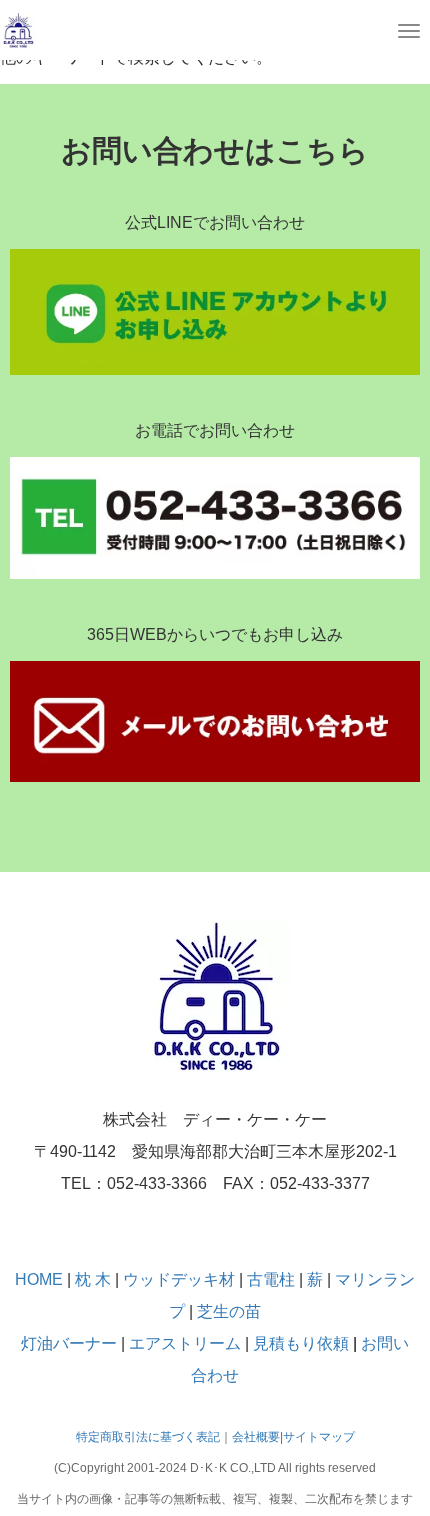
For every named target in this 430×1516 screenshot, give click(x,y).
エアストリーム (185, 1343)
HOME (39, 1279)
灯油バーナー (69, 1343)
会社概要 (256, 1437)
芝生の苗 (229, 1311)
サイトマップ (319, 1437)
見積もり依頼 (301, 1343)
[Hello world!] (18, 29)
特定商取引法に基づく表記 (148, 1437)
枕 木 (93, 1279)
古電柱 (273, 1279)
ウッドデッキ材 (179, 1279)
